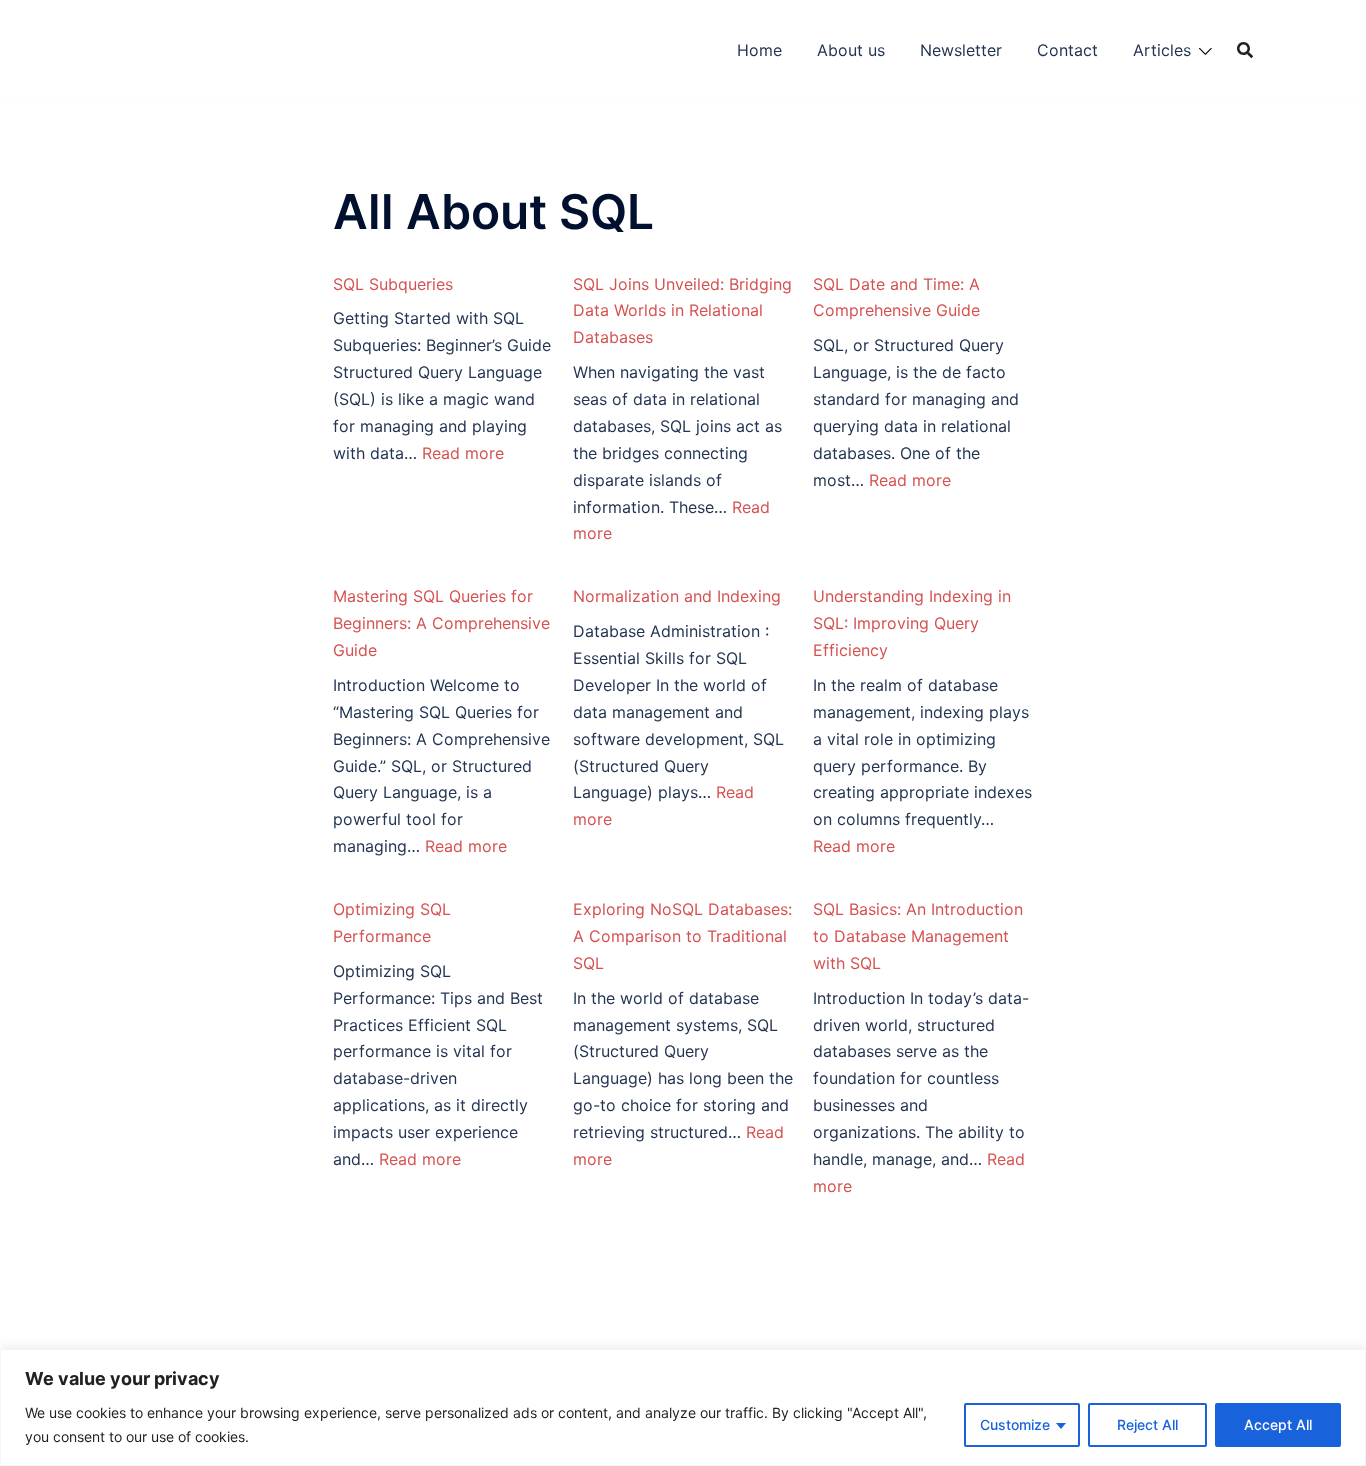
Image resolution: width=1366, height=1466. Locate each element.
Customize (1015, 1424)
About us (851, 50)
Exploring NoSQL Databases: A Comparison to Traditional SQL (682, 936)
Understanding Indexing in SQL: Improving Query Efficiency (912, 623)
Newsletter (961, 50)
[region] (683, 1407)
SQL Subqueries (393, 284)
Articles (1162, 50)
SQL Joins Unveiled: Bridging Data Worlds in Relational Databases (682, 311)
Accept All (1278, 1424)
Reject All (1147, 1424)
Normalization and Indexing (677, 596)
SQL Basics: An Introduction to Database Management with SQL (918, 936)
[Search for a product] (1245, 50)
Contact (1067, 50)
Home (759, 50)
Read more (463, 453)
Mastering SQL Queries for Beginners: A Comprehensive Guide (441, 623)
